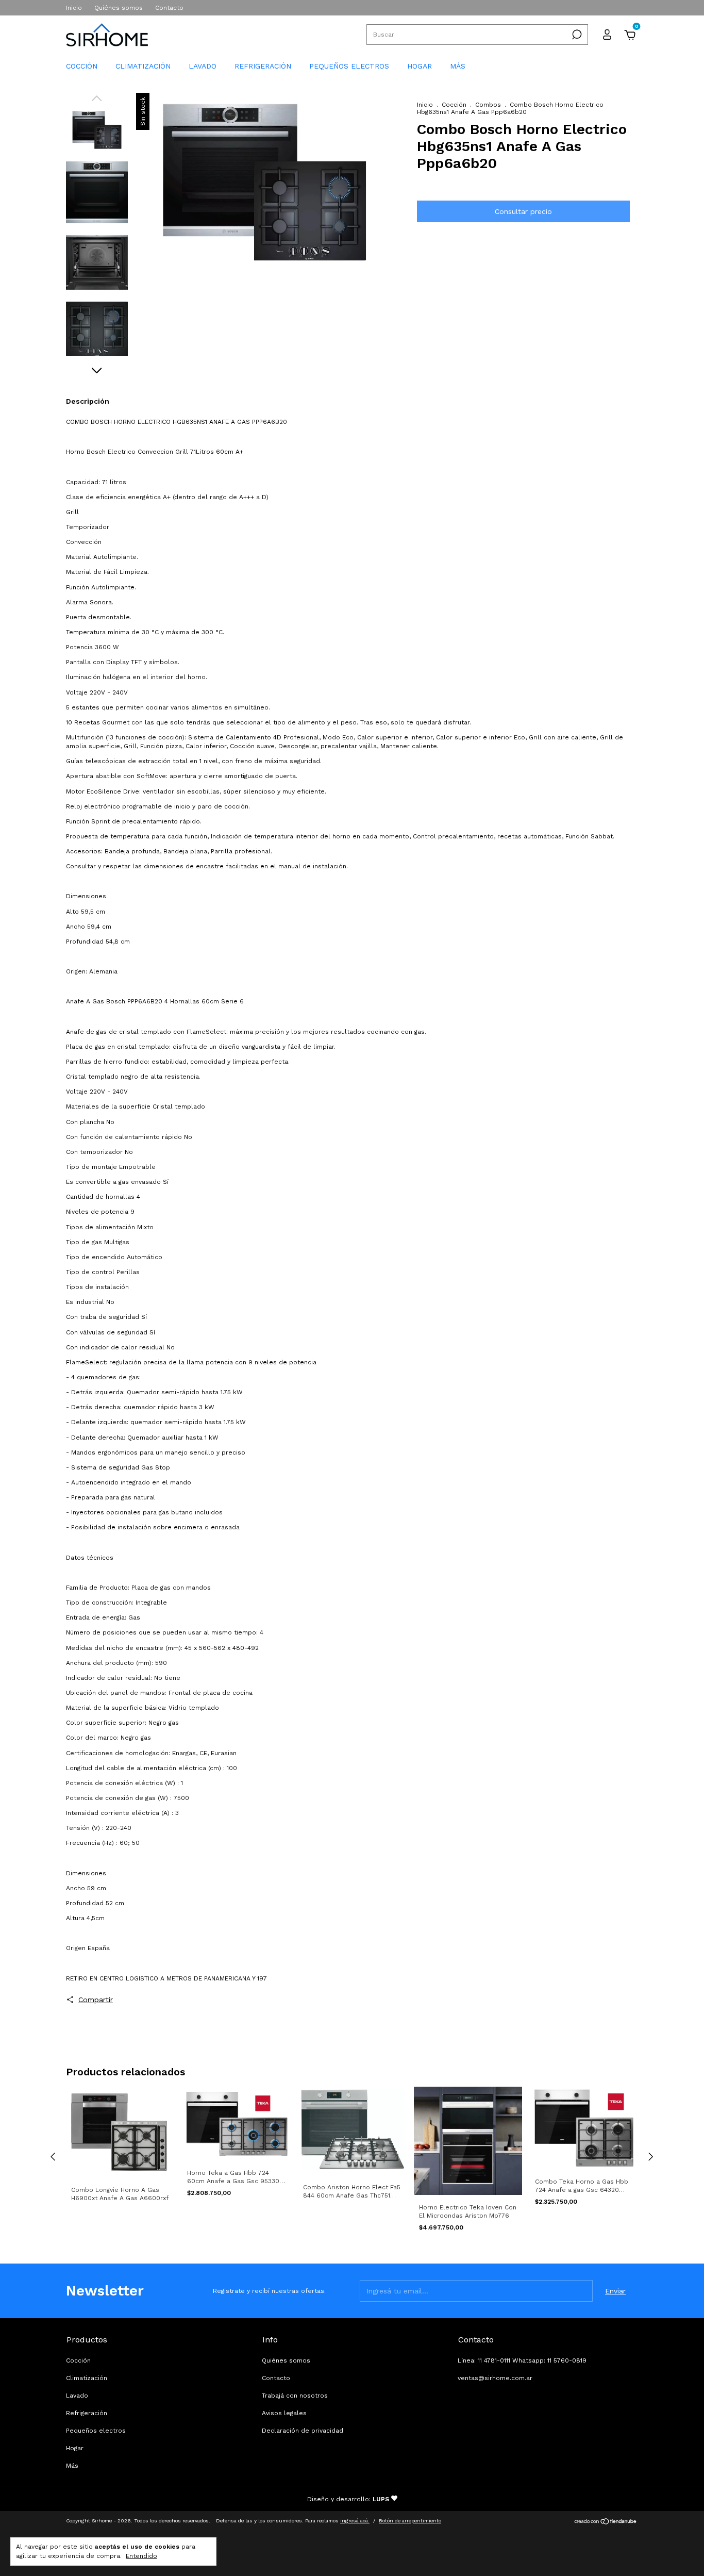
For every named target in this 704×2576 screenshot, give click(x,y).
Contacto (169, 8)
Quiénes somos (119, 8)
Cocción (82, 66)
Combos (488, 105)
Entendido (141, 2556)
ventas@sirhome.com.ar (495, 2378)
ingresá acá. (355, 2521)
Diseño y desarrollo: (348, 2499)
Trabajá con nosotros (295, 2396)
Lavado (203, 66)
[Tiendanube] (606, 2522)
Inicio (74, 8)
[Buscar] (576, 35)
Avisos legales (284, 2413)
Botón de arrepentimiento (410, 2521)
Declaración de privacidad (303, 2431)
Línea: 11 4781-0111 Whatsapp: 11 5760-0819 (522, 2360)
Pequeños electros (349, 66)
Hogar (420, 66)
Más (458, 66)
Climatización (143, 66)
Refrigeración (263, 66)
